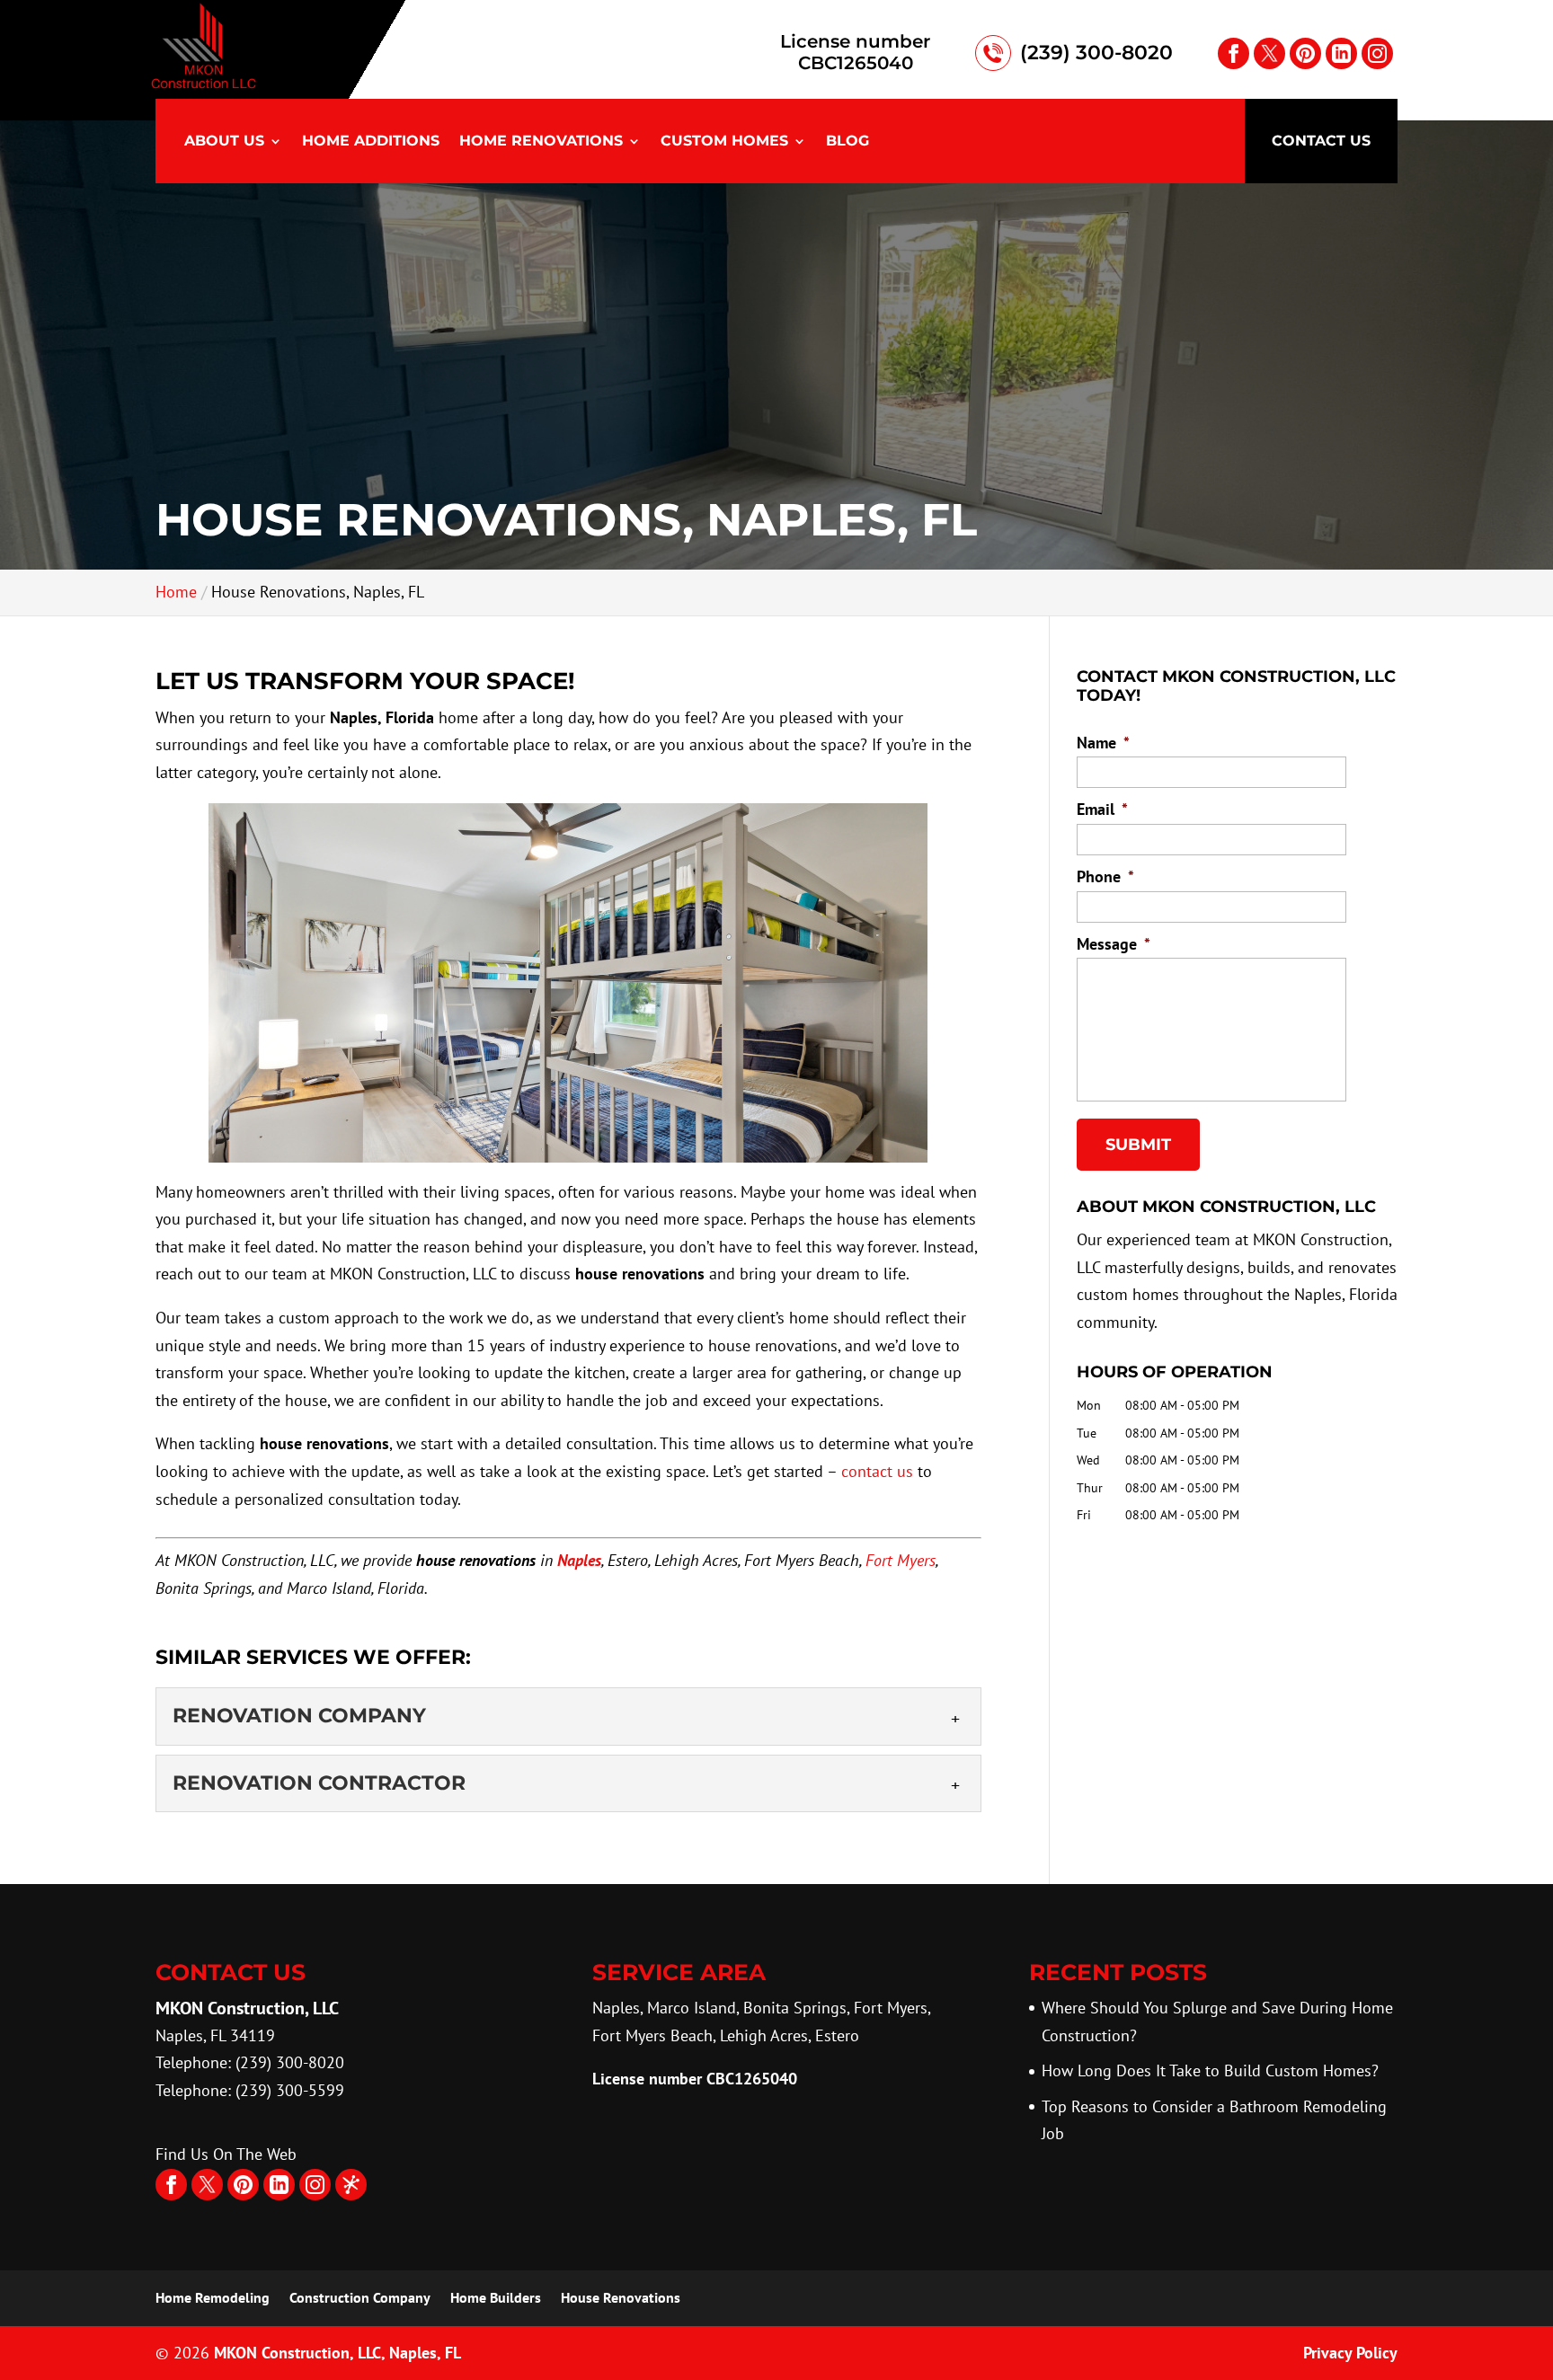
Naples (579, 1560)
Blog (847, 142)
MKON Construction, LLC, (337, 2353)
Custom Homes (724, 142)
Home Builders (496, 2297)
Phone (1105, 876)
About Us (224, 142)
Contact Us (1321, 141)
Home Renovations (541, 142)
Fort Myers (901, 1560)
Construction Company (360, 2297)
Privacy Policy (1350, 2353)
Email (1102, 809)
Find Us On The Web (226, 2154)
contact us (877, 1471)
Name (1103, 743)
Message (1114, 944)
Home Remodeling (213, 2297)
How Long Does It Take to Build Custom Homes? (1210, 2070)
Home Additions (371, 142)
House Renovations (621, 2297)
